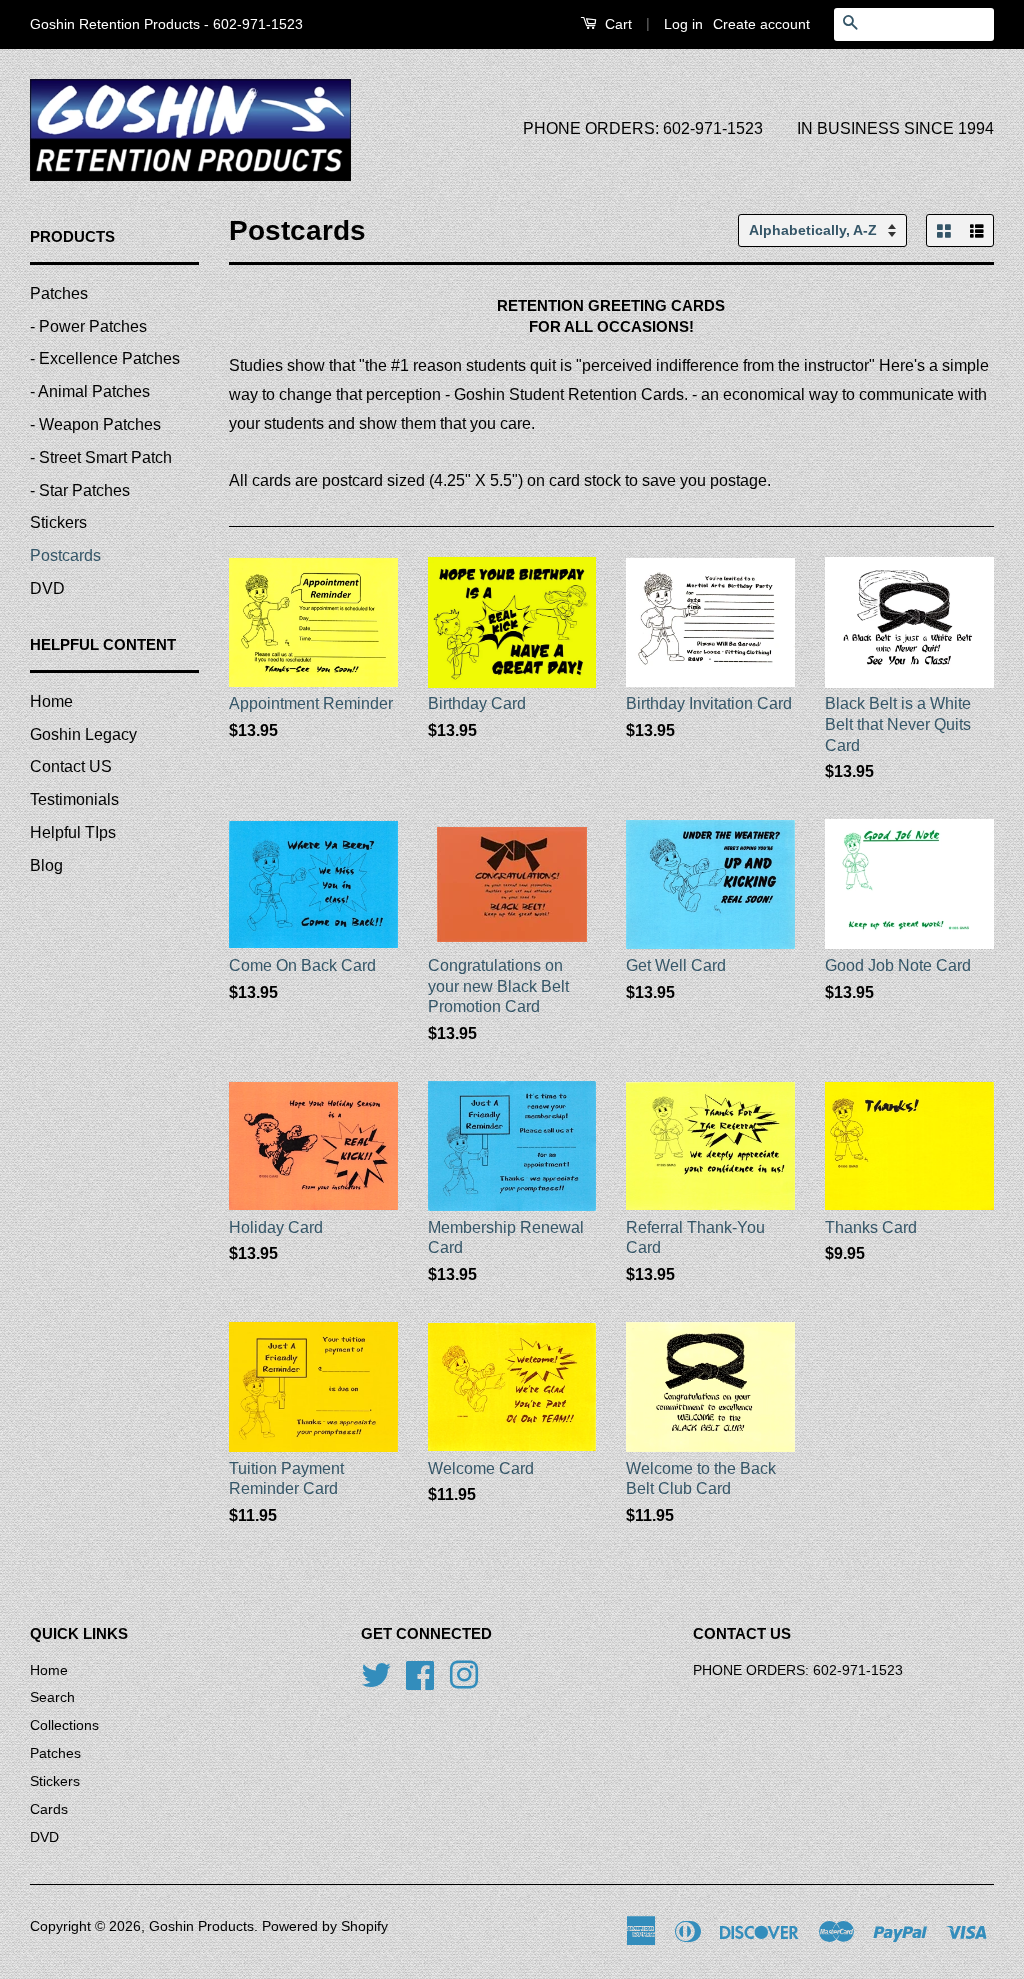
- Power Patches (88, 326)
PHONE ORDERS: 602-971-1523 (643, 128)
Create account (761, 24)
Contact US (71, 766)
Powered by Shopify (325, 1926)
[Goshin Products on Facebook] (420, 1673)
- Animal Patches (90, 391)
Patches (59, 293)
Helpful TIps (73, 832)
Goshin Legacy (83, 734)
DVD (47, 588)
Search (52, 1697)
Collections (64, 1725)
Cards (49, 1809)
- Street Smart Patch (101, 457)
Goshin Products (201, 1926)
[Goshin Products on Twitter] (376, 1673)
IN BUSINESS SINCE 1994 (895, 128)
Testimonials (74, 799)
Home (51, 701)
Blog (46, 865)
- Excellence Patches (105, 358)
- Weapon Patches (95, 424)
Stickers (58, 522)
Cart (616, 24)
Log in (683, 24)
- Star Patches (80, 490)
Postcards (65, 555)
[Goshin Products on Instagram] (464, 1673)
